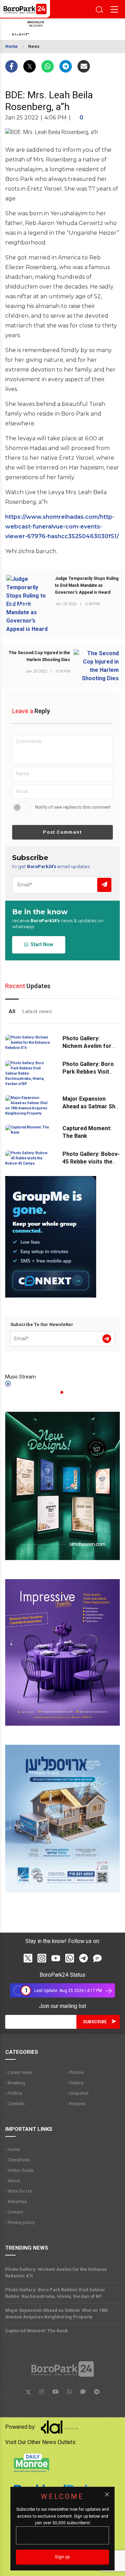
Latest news (37, 1011)
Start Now (41, 944)
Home (11, 47)
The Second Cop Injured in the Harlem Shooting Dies (39, 656)
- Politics (14, 2093)
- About (13, 2181)
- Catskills (15, 2104)
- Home (12, 2149)
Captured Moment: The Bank (36, 2331)
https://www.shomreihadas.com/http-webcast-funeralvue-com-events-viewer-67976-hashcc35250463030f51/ (62, 527)
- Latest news (19, 2072)
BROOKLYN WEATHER (57, 29)
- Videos (75, 2083)
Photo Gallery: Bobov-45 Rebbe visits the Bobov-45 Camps (91, 1162)
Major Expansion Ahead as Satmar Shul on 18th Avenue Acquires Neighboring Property (57, 2314)
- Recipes (76, 2104)
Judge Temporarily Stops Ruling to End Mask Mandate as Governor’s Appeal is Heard (87, 585)
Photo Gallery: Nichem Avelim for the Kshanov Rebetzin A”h (56, 2273)
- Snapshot (78, 2093)
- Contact (14, 2212)
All (12, 1011)
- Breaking (15, 2083)
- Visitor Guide (19, 2170)
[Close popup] (107, 2494)
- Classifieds (18, 2160)
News (34, 47)
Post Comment (62, 832)
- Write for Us (18, 2191)
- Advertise (16, 2202)
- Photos (75, 2072)
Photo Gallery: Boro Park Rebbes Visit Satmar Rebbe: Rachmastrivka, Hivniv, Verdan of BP (55, 2293)
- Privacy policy (20, 2222)
